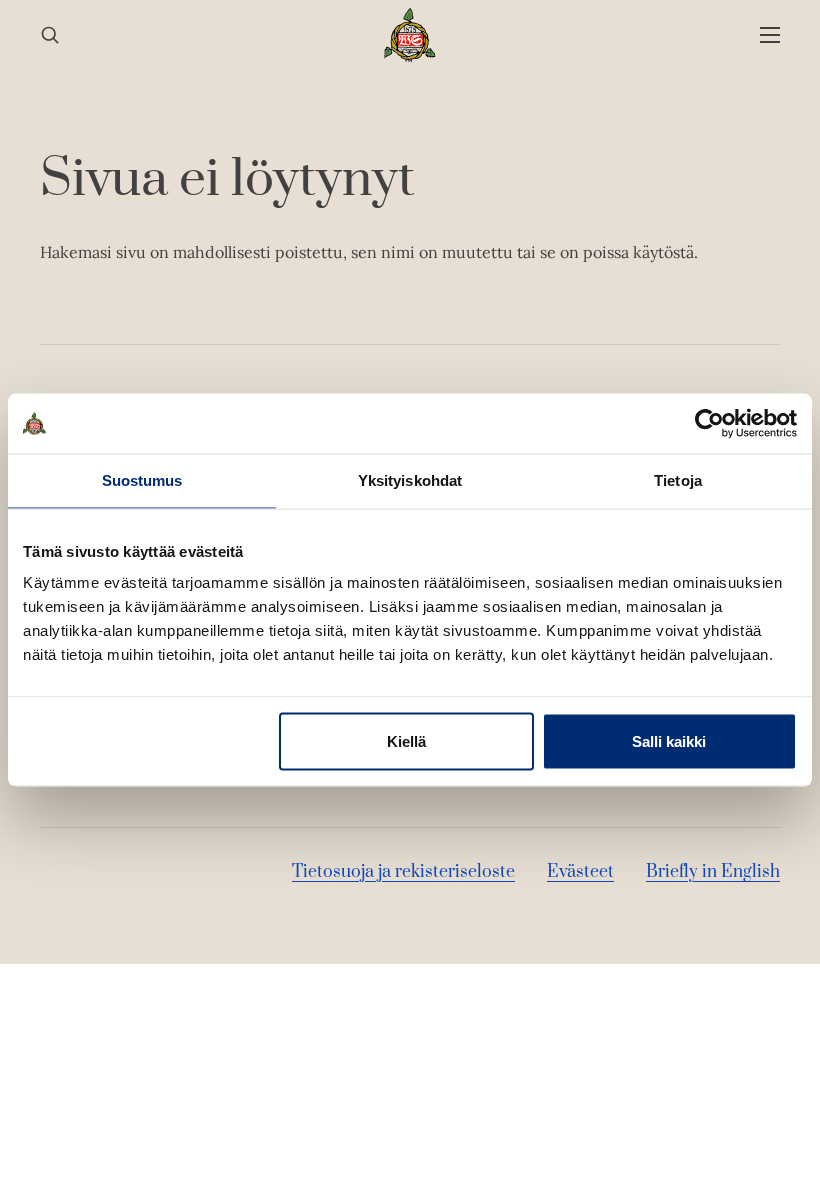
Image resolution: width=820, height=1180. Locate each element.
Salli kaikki (669, 741)
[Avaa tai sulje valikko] (770, 35)
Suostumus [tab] (142, 480)
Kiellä (406, 741)
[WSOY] (410, 35)
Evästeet (580, 872)
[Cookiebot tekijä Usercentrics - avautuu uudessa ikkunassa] (709, 424)
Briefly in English (713, 872)
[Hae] (50, 35)
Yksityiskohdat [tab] (410, 480)
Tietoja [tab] (678, 480)
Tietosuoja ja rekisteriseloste (403, 872)
